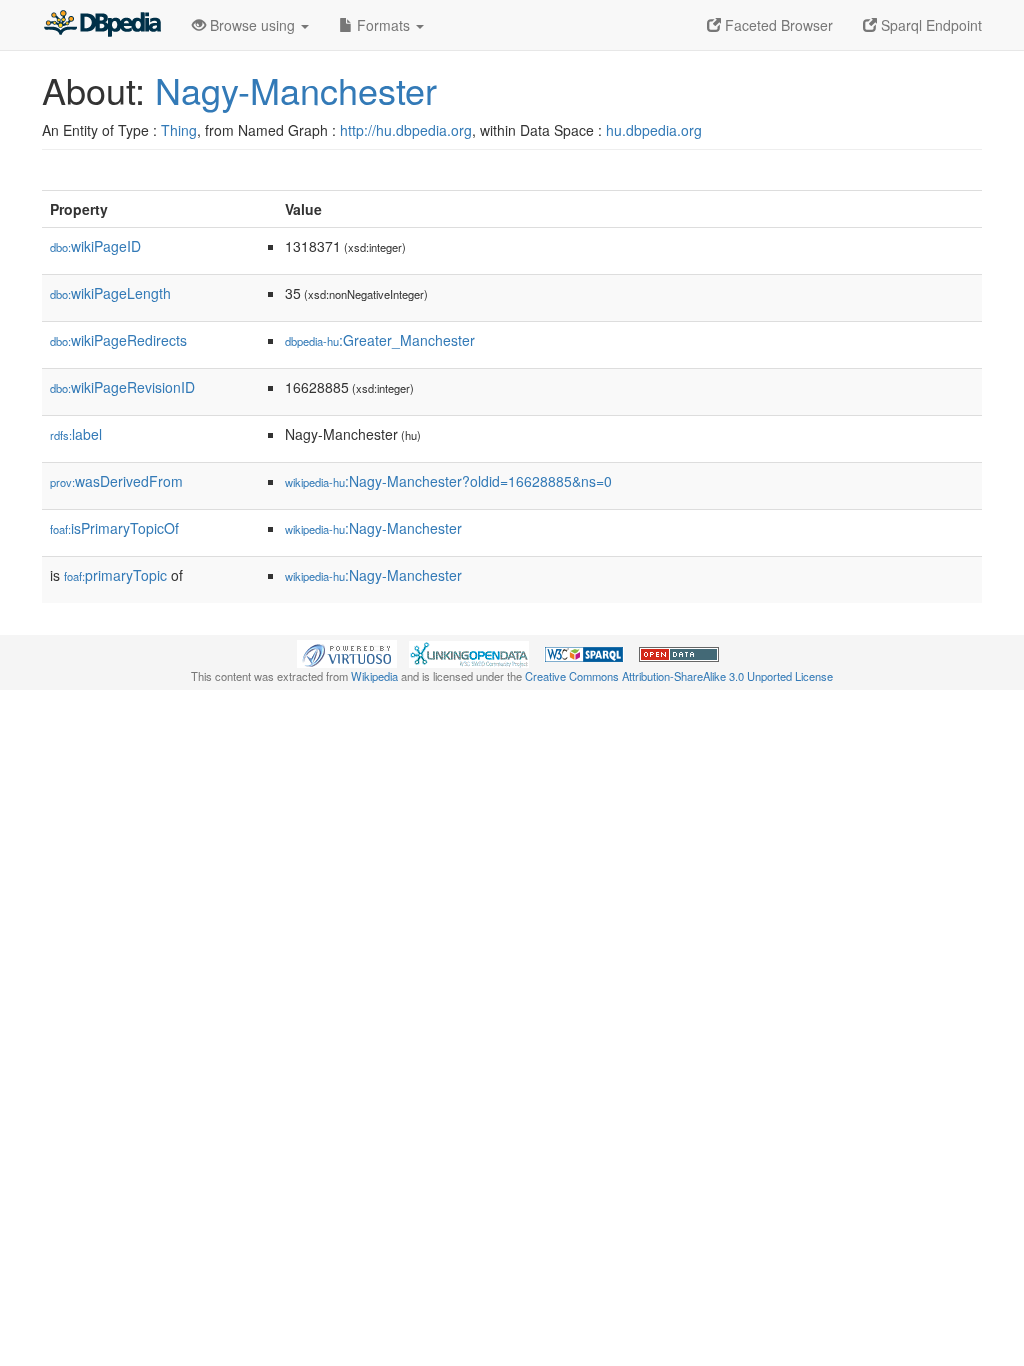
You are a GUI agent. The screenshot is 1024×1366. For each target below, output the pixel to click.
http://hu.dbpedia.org (406, 130)
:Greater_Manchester (380, 340)
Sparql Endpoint (929, 25)
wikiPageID (95, 246)
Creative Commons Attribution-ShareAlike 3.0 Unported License (679, 676)
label (76, 434)
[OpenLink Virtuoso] (347, 652)
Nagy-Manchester (296, 89)
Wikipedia (374, 676)
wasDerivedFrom (116, 481)
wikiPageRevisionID (122, 387)
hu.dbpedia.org (654, 130)
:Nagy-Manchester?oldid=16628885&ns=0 (448, 481)
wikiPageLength (110, 293)
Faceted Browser (777, 25)
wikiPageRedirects (118, 340)
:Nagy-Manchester (373, 528)
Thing (179, 130)
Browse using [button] (252, 25)
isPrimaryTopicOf (114, 528)
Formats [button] (383, 25)
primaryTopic (115, 575)
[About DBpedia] (102, 25)
